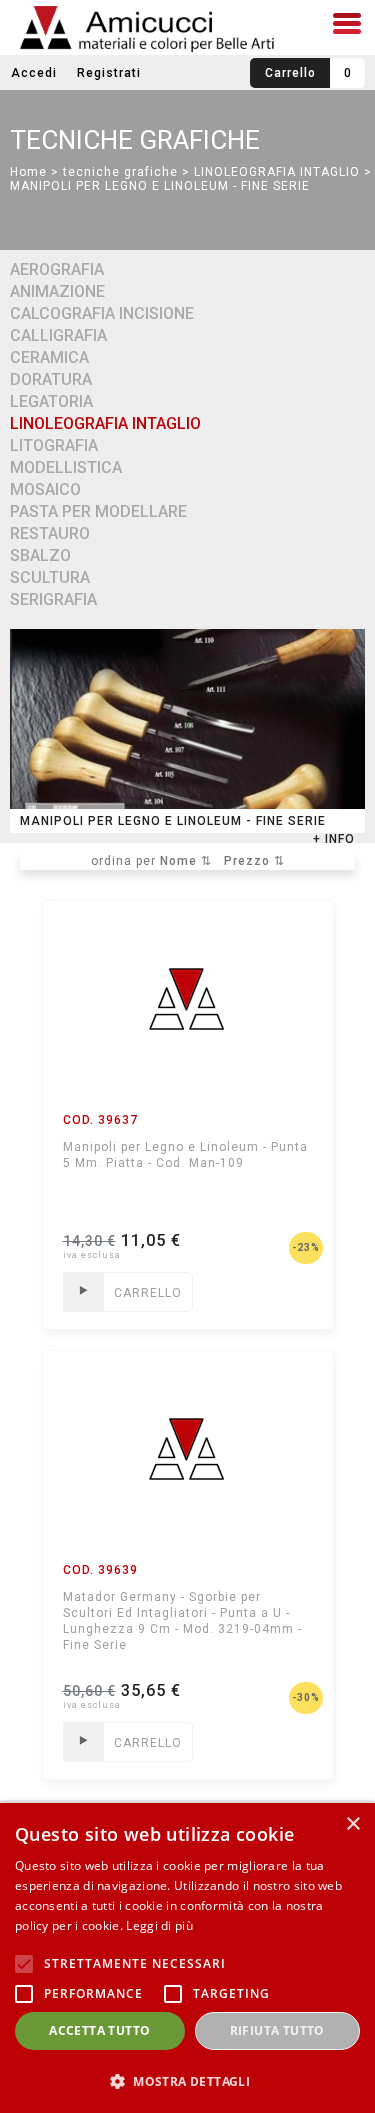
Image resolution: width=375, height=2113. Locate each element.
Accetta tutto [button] (99, 2030)
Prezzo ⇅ (254, 861)
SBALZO (40, 555)
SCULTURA (50, 577)
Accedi (34, 73)
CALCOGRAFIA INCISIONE (102, 313)
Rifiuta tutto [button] (277, 2030)
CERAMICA (49, 357)
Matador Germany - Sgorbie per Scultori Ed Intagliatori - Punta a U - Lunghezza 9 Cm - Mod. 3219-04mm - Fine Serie (182, 1621)
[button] (187, 2080)
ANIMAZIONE (57, 291)
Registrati (109, 73)
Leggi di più (159, 1925)
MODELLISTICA (66, 467)
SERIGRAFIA (53, 599)
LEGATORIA (51, 401)
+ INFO (334, 839)
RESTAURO (50, 533)
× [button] (352, 1824)
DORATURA (51, 379)
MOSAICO (45, 489)
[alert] (187, 1958)
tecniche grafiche (120, 172)
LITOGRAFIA (54, 445)
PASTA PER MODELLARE (98, 511)
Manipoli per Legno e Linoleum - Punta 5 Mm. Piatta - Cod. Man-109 (185, 1155)
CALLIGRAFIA (58, 335)
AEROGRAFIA (57, 269)
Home (28, 172)
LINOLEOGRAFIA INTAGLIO (277, 172)
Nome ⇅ (186, 861)
